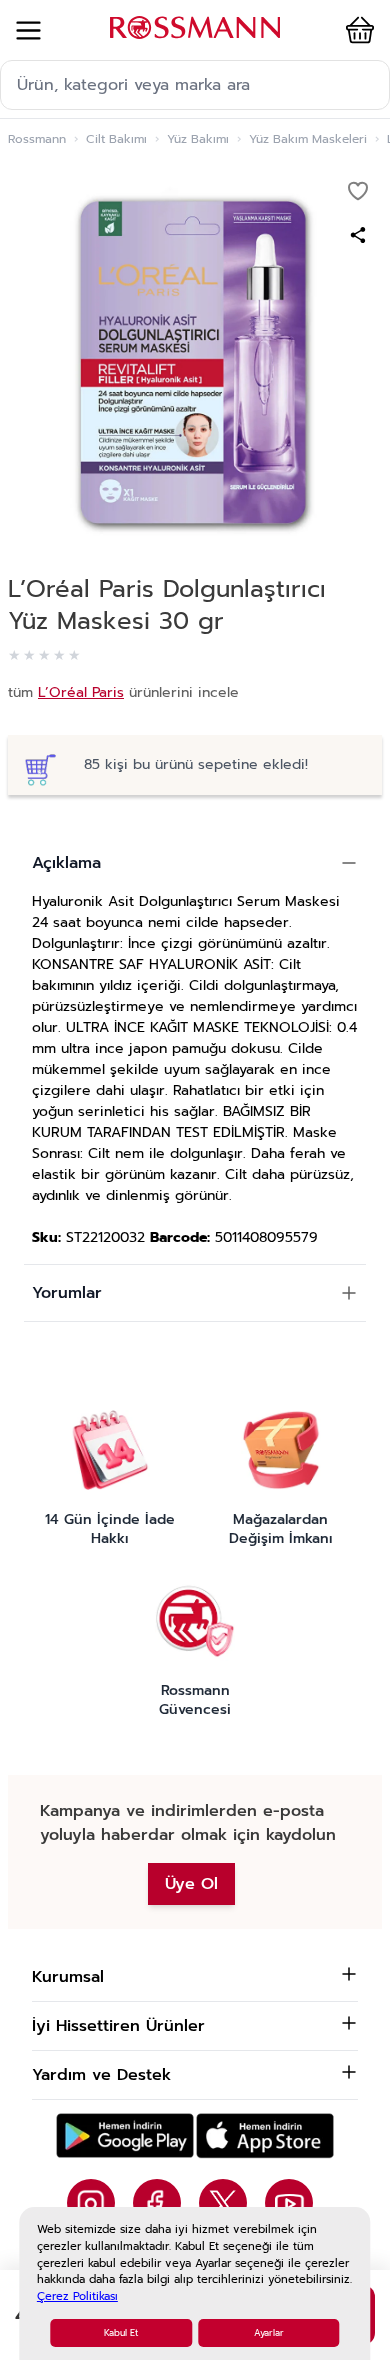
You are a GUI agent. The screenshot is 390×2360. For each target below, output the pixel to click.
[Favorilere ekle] (358, 191)
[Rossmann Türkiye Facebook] (157, 2203)
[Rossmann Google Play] (125, 2135)
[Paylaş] (358, 235)
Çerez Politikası (77, 2296)
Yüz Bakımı (198, 139)
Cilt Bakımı (116, 139)
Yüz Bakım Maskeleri (308, 139)
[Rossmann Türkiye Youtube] (289, 2203)
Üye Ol (191, 1884)
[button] (356, 30)
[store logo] (195, 27)
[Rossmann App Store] (265, 2135)
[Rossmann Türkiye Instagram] (91, 2203)
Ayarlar (269, 2333)
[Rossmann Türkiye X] (223, 2203)
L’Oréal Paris (81, 692)
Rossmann (37, 139)
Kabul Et (121, 2333)
